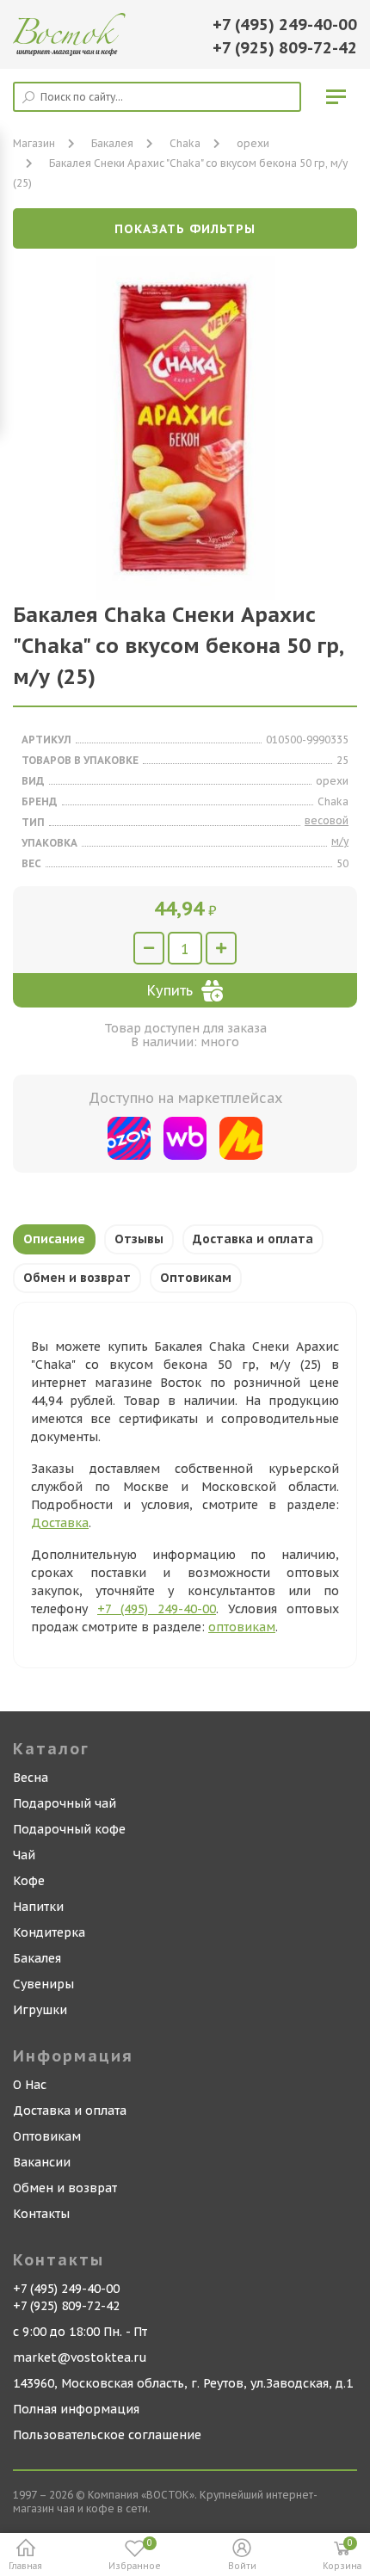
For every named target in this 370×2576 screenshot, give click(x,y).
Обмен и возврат (77, 1278)
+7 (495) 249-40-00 (285, 25)
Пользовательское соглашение (107, 2435)
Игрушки (40, 2010)
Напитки (38, 1907)
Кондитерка (49, 1932)
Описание (54, 1239)
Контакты (41, 2214)
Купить (170, 990)
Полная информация (76, 2409)
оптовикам (242, 1627)
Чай (24, 1855)
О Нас (30, 2085)
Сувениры (43, 1984)
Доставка (60, 1523)
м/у (340, 841)
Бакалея (37, 1958)
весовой (327, 820)
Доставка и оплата (253, 1239)
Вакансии (42, 2162)
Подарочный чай (65, 1803)
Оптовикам (196, 1278)
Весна (31, 1778)
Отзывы (139, 1239)
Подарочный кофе (69, 1829)
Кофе (29, 1881)
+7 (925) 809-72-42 (285, 48)
